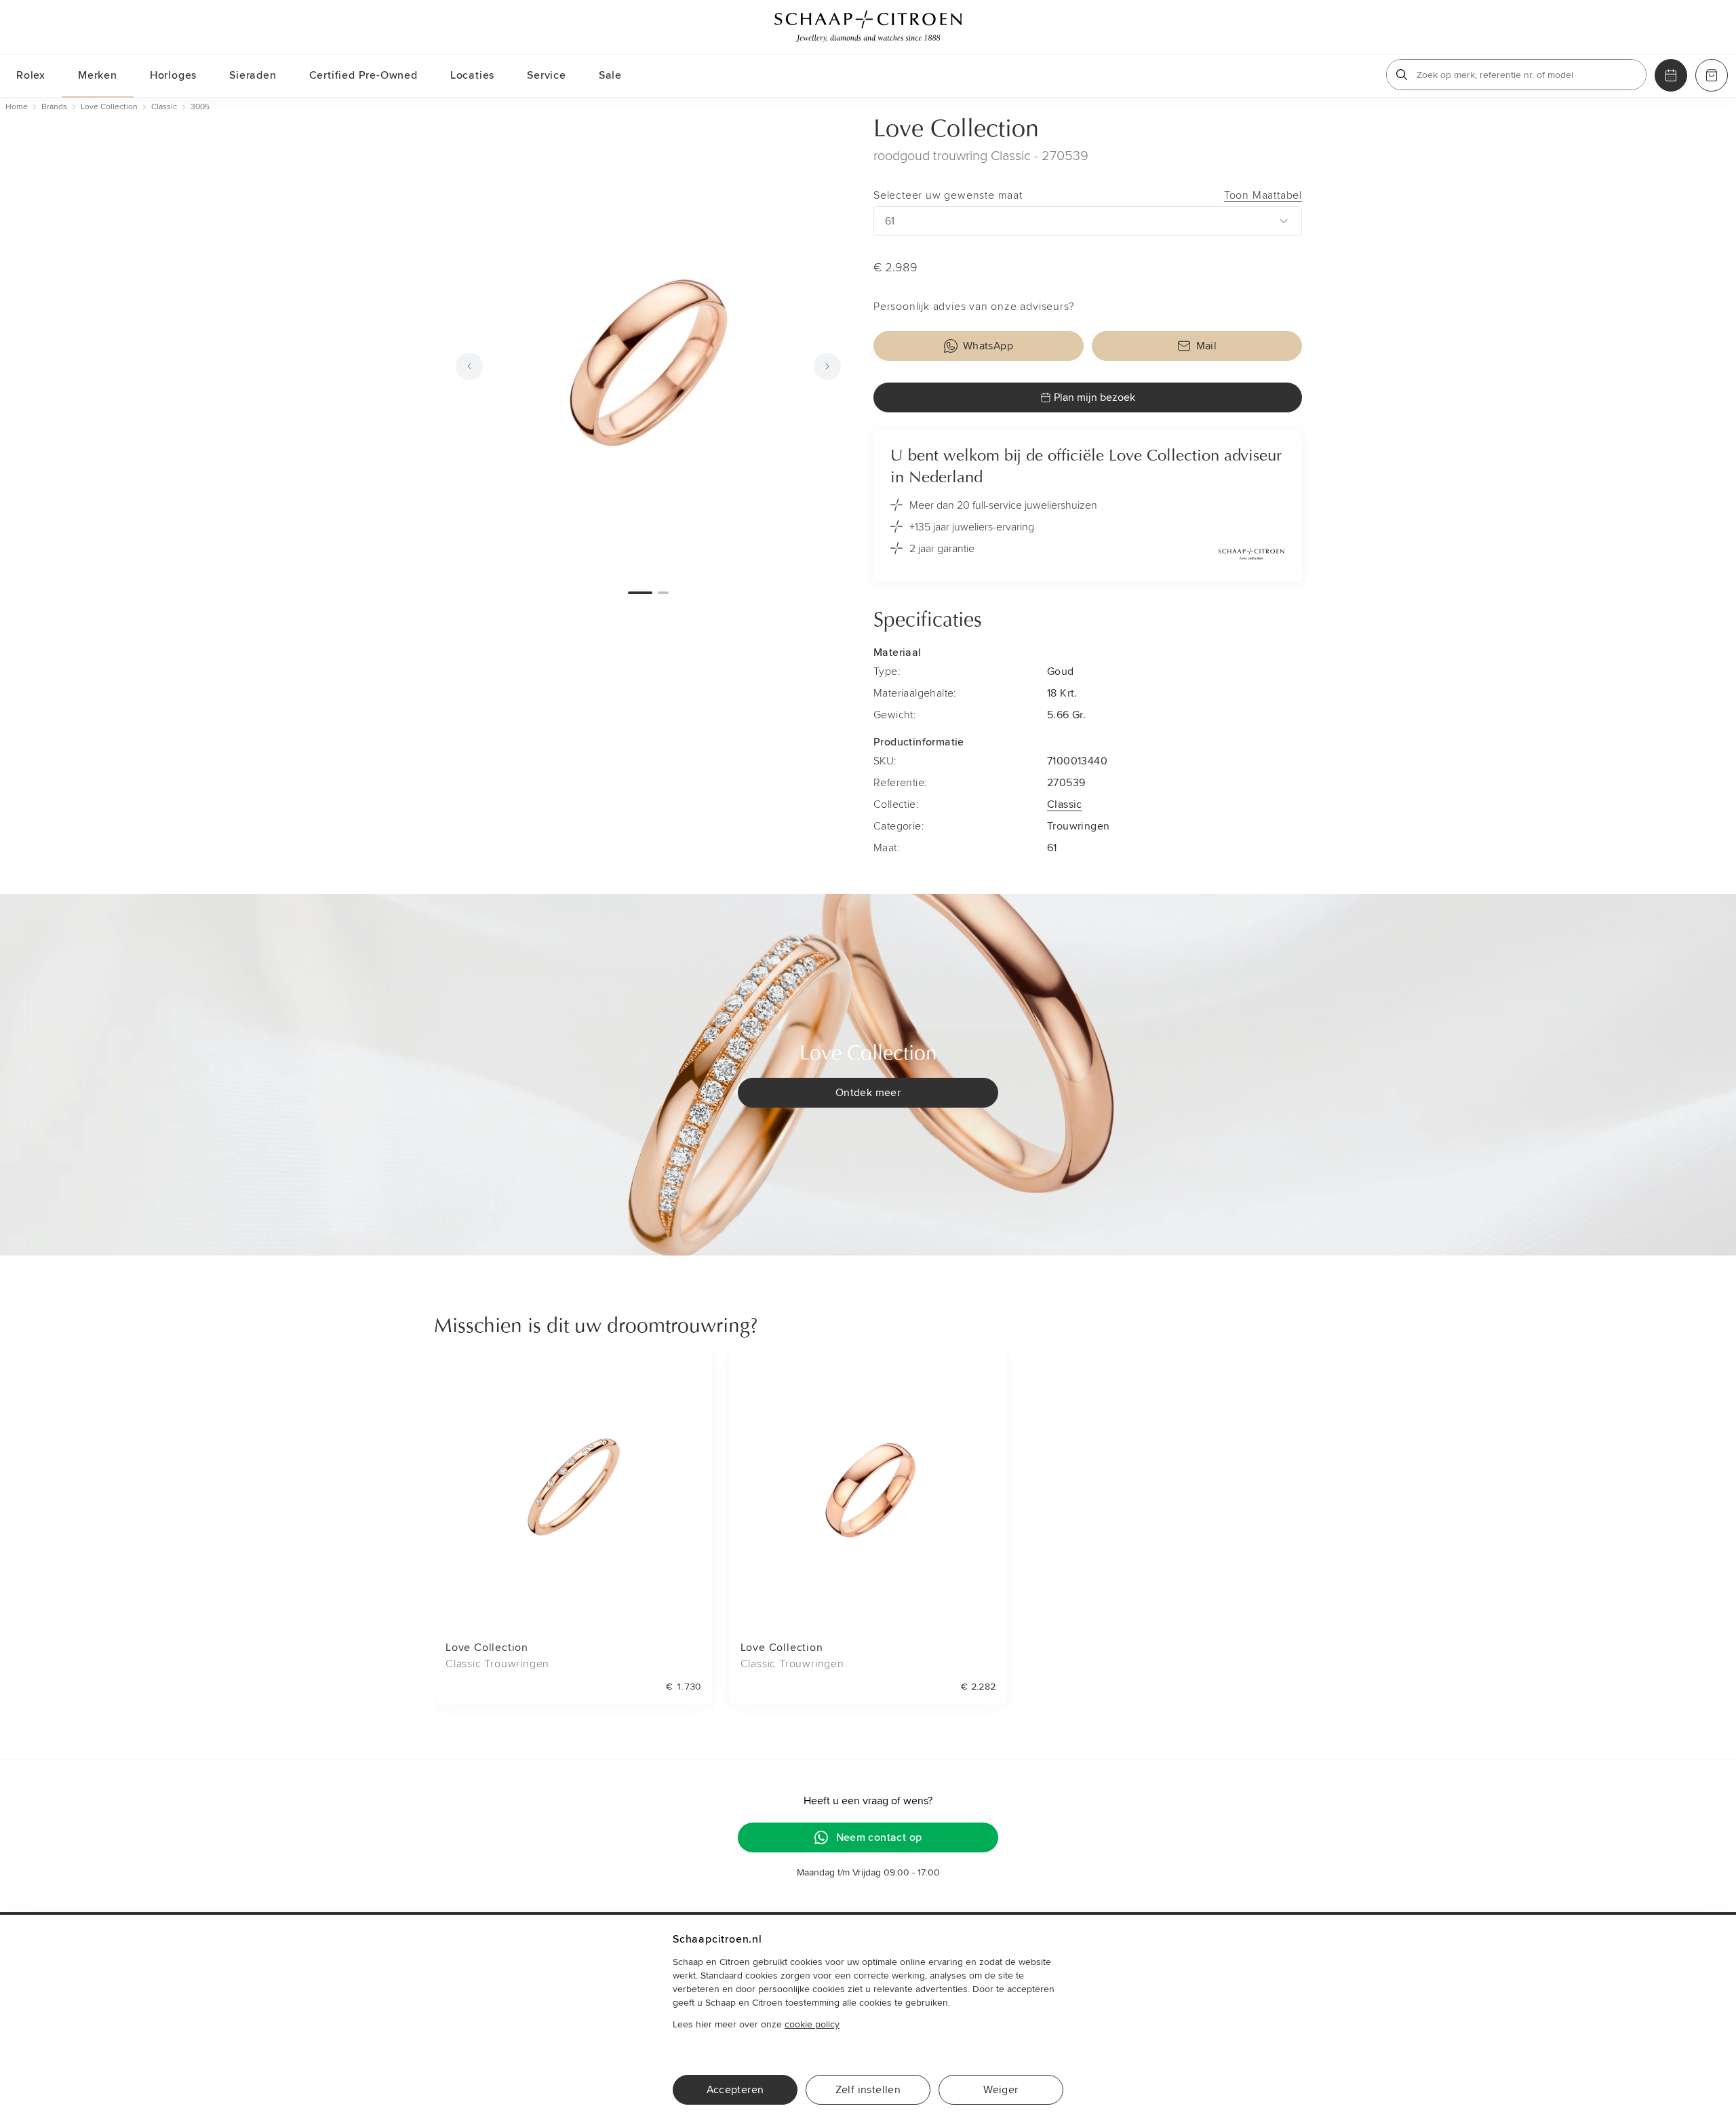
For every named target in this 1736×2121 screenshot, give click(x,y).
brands (54, 107)
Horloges (173, 75)
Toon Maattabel (1263, 195)
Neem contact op (879, 1837)
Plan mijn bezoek (1094, 397)
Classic (1065, 804)
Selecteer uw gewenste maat (1088, 195)
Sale (610, 75)
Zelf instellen (868, 2090)
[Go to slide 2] (663, 593)
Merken (98, 75)
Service (547, 75)
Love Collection (956, 130)
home (17, 107)
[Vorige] (469, 366)
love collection (109, 107)
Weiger (1001, 2090)
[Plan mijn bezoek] (1671, 75)
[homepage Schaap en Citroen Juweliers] (868, 26)
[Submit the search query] (1402, 75)
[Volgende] (827, 366)
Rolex (31, 75)
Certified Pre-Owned (363, 75)
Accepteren (735, 2090)
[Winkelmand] (1712, 75)
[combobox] (1088, 221)
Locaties (472, 75)
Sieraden (253, 75)
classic (164, 107)
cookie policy (812, 2024)
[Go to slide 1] (640, 593)
